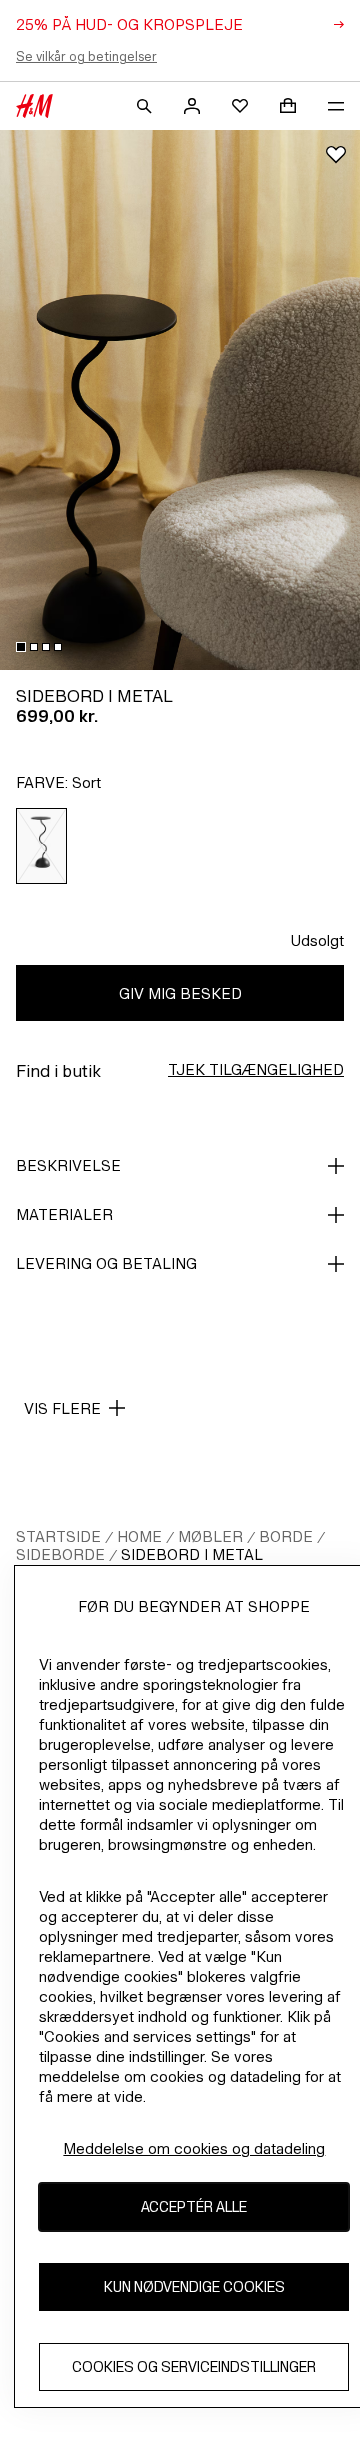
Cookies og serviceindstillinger (194, 2366)
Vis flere (62, 1408)
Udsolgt (317, 940)
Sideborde (60, 1554)
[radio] (42, 846)
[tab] (21, 647)
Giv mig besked (180, 993)
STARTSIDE (58, 1536)
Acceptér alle (194, 2206)
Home (139, 1536)
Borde (286, 1536)
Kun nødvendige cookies (194, 2286)
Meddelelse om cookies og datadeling (194, 2148)
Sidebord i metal (192, 1554)
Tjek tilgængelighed (256, 1069)
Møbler (210, 1536)
